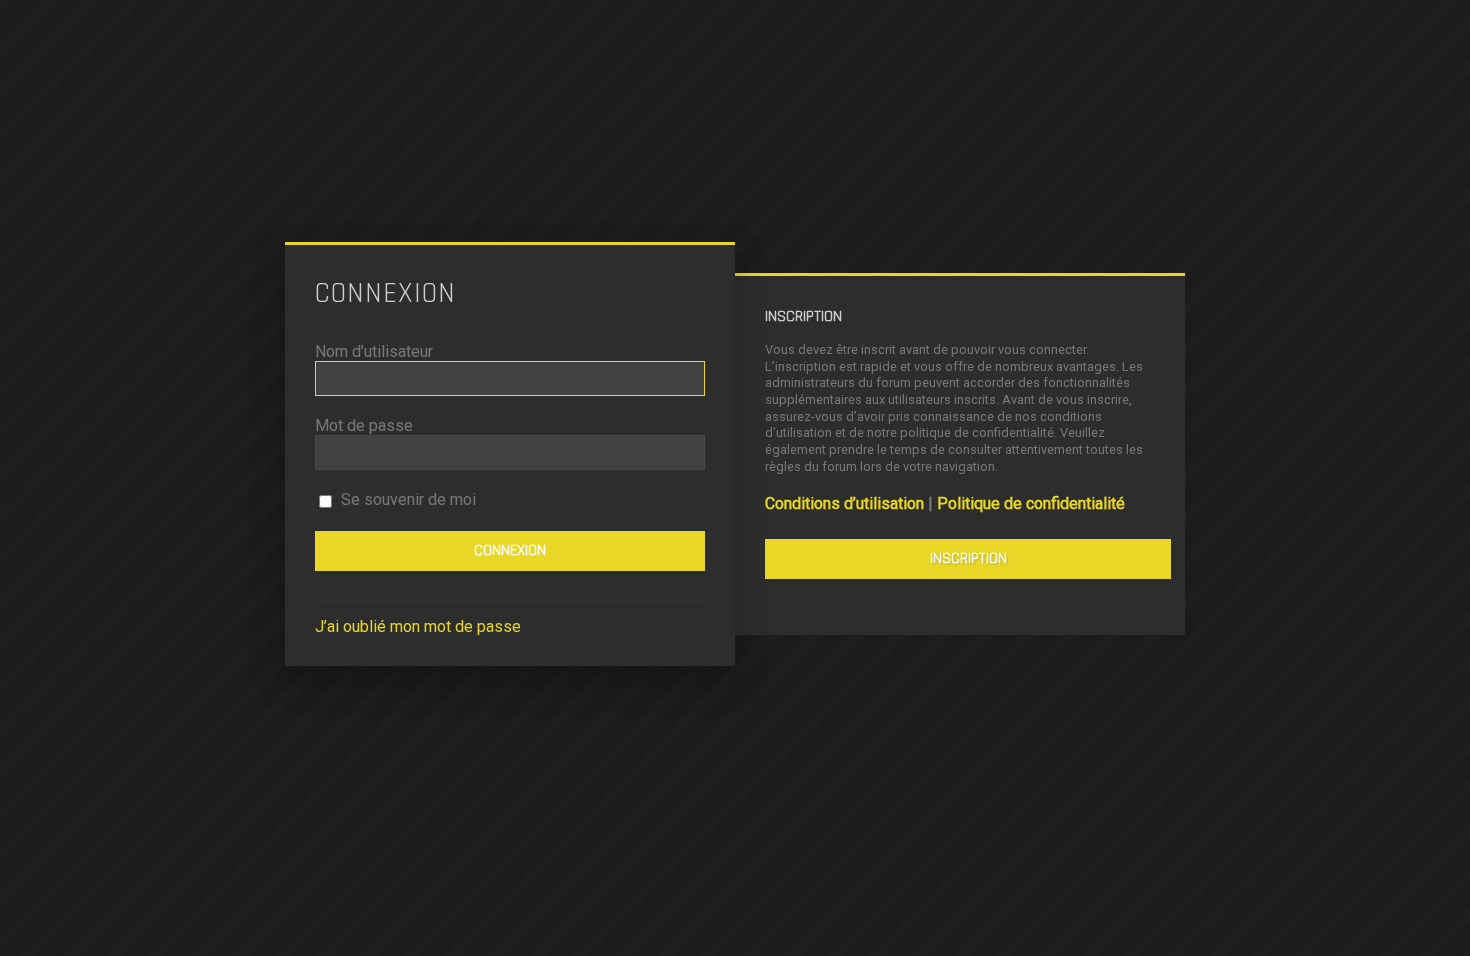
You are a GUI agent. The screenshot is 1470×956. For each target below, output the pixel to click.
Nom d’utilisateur (374, 351)
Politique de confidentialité (1031, 503)
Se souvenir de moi (406, 499)
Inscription (968, 558)
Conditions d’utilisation (844, 503)
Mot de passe (364, 425)
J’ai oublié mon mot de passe (418, 626)
